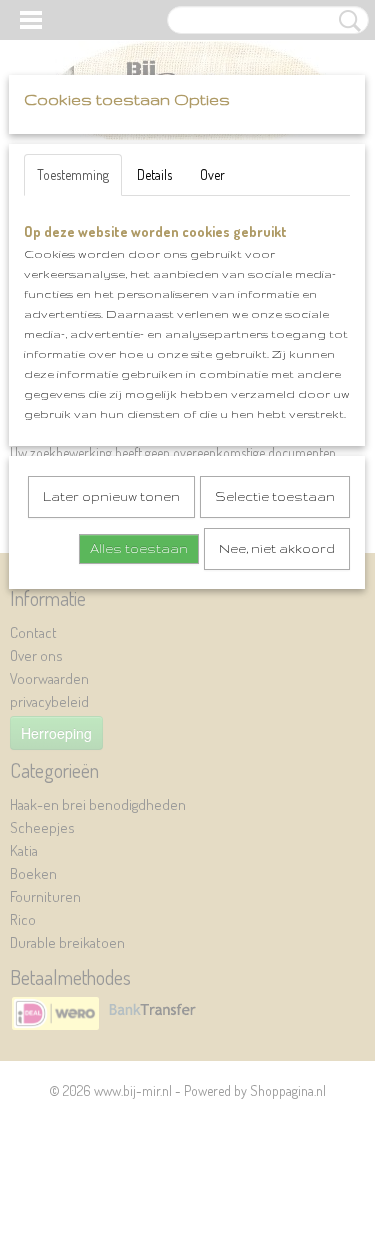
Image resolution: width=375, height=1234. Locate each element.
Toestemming (73, 174)
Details (154, 174)
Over (212, 174)
